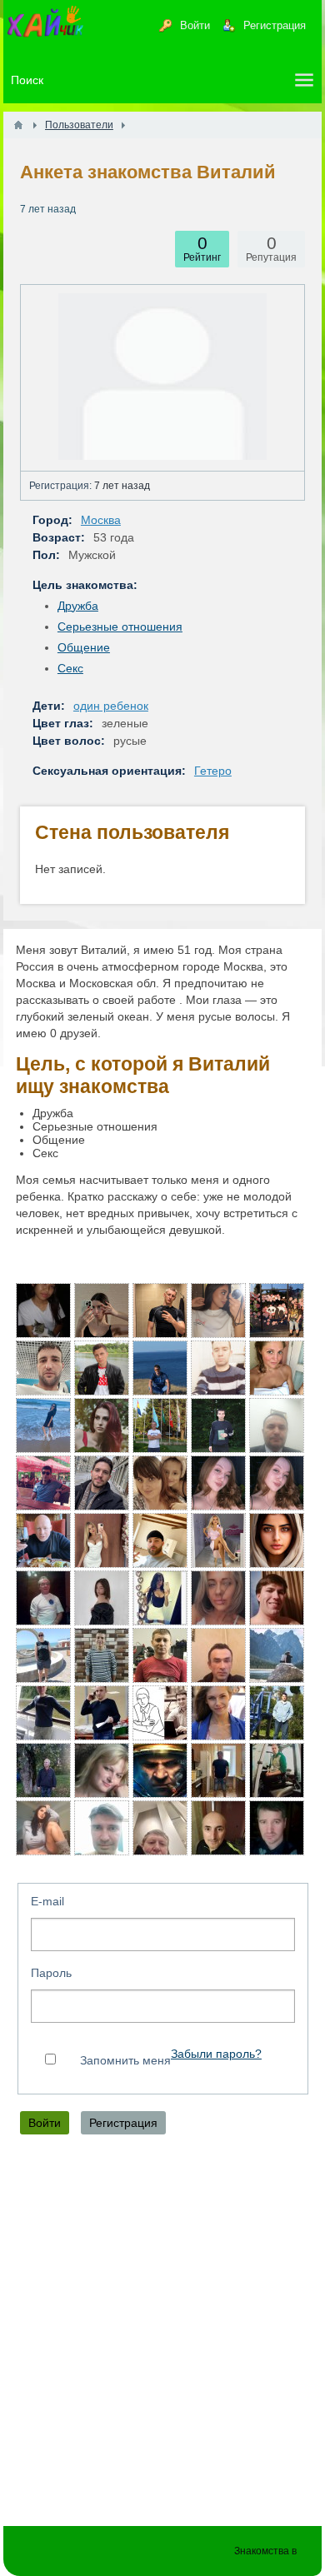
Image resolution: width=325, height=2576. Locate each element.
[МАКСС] (43, 1770)
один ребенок (111, 706)
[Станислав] (160, 1310)
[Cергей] (277, 1828)
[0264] (160, 1425)
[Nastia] (102, 1540)
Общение (84, 647)
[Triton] (43, 1713)
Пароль (51, 1973)
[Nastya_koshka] (160, 1598)
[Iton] (102, 1713)
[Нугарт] (102, 1368)
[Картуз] (160, 1713)
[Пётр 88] (43, 1368)
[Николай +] (160, 1828)
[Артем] (218, 1770)
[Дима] (102, 1483)
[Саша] (218, 1425)
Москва (101, 520)
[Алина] (218, 1483)
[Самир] (218, 1655)
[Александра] (277, 1368)
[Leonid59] (277, 1655)
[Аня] (102, 1425)
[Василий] (218, 1368)
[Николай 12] (277, 1598)
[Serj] (43, 1540)
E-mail (47, 1901)
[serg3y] (160, 1368)
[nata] (102, 1770)
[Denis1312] (277, 1310)
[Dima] (160, 1655)
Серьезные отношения (120, 627)
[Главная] (18, 125)
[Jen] (43, 1310)
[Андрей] (160, 1770)
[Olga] (43, 1425)
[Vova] (102, 1655)
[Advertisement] (162, 2334)
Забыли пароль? (216, 2054)
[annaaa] (218, 1713)
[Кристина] (43, 1828)
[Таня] (218, 1598)
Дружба (78, 606)
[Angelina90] (160, 1483)
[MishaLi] (43, 1483)
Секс (70, 668)
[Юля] (102, 1310)
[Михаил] (277, 1713)
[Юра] (102, 1828)
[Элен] (218, 1310)
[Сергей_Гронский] (160, 1540)
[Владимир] (43, 1655)
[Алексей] (277, 1770)
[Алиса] (277, 1483)
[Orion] (43, 1598)
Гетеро (213, 771)
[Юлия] (218, 1540)
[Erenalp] (277, 1425)
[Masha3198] (277, 1540)
